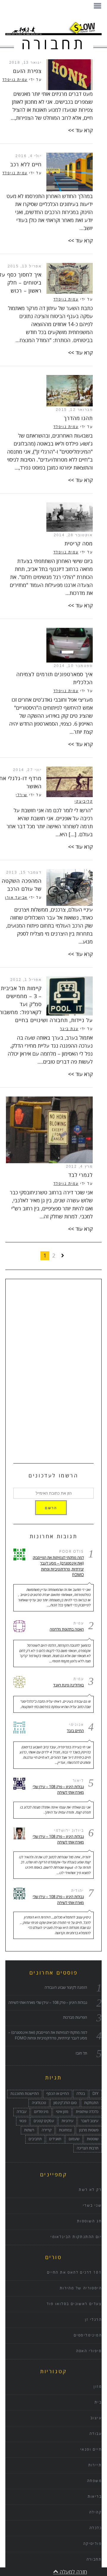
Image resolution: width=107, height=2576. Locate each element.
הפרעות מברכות (75, 2018)
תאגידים (55, 2139)
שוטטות (93, 2139)
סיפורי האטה (89, 2351)
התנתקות (91, 2103)
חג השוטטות (89, 2221)
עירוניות (67, 2121)
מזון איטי (62, 2112)
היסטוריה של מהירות (81, 2288)
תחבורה (94, 2560)
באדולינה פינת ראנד (69, 1685)
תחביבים (35, 2139)
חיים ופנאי (91, 2450)
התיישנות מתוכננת (25, 2094)
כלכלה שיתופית (87, 2112)
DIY (95, 2094)
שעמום (74, 2139)
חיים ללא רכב (26, 165)
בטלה (81, 2094)
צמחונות (65, 2130)
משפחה (94, 2481)
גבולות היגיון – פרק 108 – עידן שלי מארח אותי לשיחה (58, 1790)
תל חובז (81, 2053)
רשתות (29, 2130)
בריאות (95, 2497)
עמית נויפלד (15, 80)
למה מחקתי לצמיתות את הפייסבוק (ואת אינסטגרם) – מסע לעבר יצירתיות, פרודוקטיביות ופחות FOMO (58, 1566)
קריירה (47, 2130)
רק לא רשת (90, 2190)
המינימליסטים (88, 2335)
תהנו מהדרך (78, 418)
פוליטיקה (92, 2544)
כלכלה (96, 2528)
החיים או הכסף (58, 2094)
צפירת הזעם (27, 71)
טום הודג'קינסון (65, 2103)
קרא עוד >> (80, 130)
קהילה (95, 2512)
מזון (98, 2387)
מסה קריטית (79, 544)
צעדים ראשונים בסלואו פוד (74, 2304)
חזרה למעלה (73, 2572)
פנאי (23, 2121)
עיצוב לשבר (90, 2121)
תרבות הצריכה (88, 2148)
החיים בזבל (75, 1731)
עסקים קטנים (44, 2121)
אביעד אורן (16, 898)
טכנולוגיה (39, 2103)
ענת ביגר (69, 1029)
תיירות (95, 2465)
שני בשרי (92, 2206)
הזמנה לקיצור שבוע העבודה (66, 1988)
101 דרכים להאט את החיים (74, 2273)
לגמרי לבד (81, 1175)
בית (98, 2402)
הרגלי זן (93, 2320)
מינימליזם (41, 2112)
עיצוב (96, 2418)
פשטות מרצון (89, 2130)
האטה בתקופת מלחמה (67, 1629)
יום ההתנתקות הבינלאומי (76, 2237)
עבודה (22, 2112)
